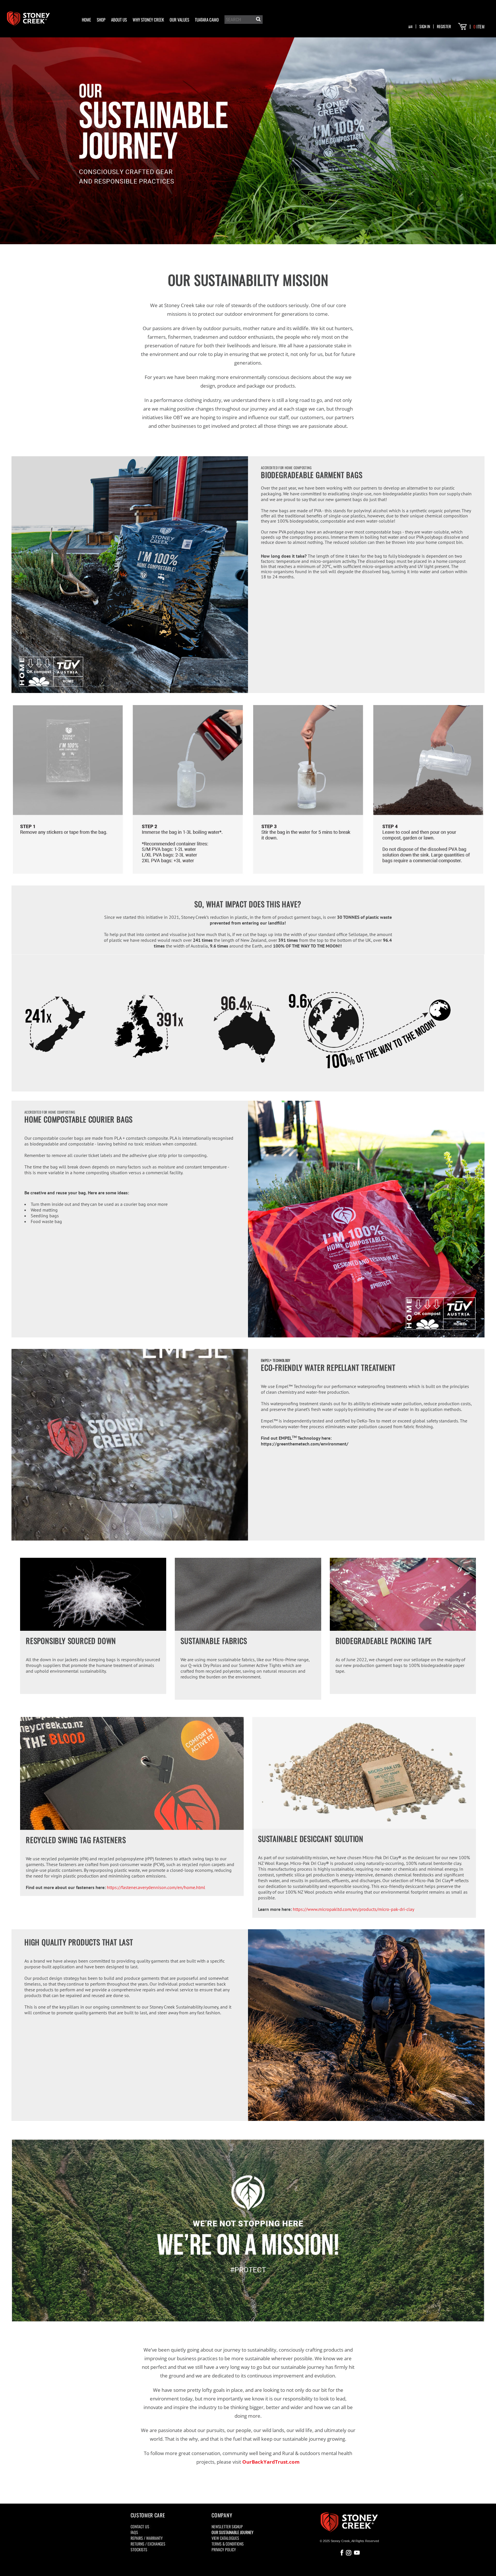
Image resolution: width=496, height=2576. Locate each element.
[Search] (258, 20)
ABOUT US (119, 20)
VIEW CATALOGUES (225, 2538)
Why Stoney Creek (148, 20)
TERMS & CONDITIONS (228, 2544)
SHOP (101, 20)
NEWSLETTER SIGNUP (227, 2526)
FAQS (134, 2532)
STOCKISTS (139, 2549)
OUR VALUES (179, 20)
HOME (86, 20)
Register (444, 26)
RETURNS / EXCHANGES (148, 2544)
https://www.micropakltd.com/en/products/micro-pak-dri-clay (353, 1909)
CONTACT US (140, 2526)
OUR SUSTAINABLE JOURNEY (232, 2532)
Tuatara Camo (207, 20)
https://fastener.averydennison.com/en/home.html (156, 1887)
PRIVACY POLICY (224, 2549)
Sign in (425, 26)
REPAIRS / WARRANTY (147, 2538)
